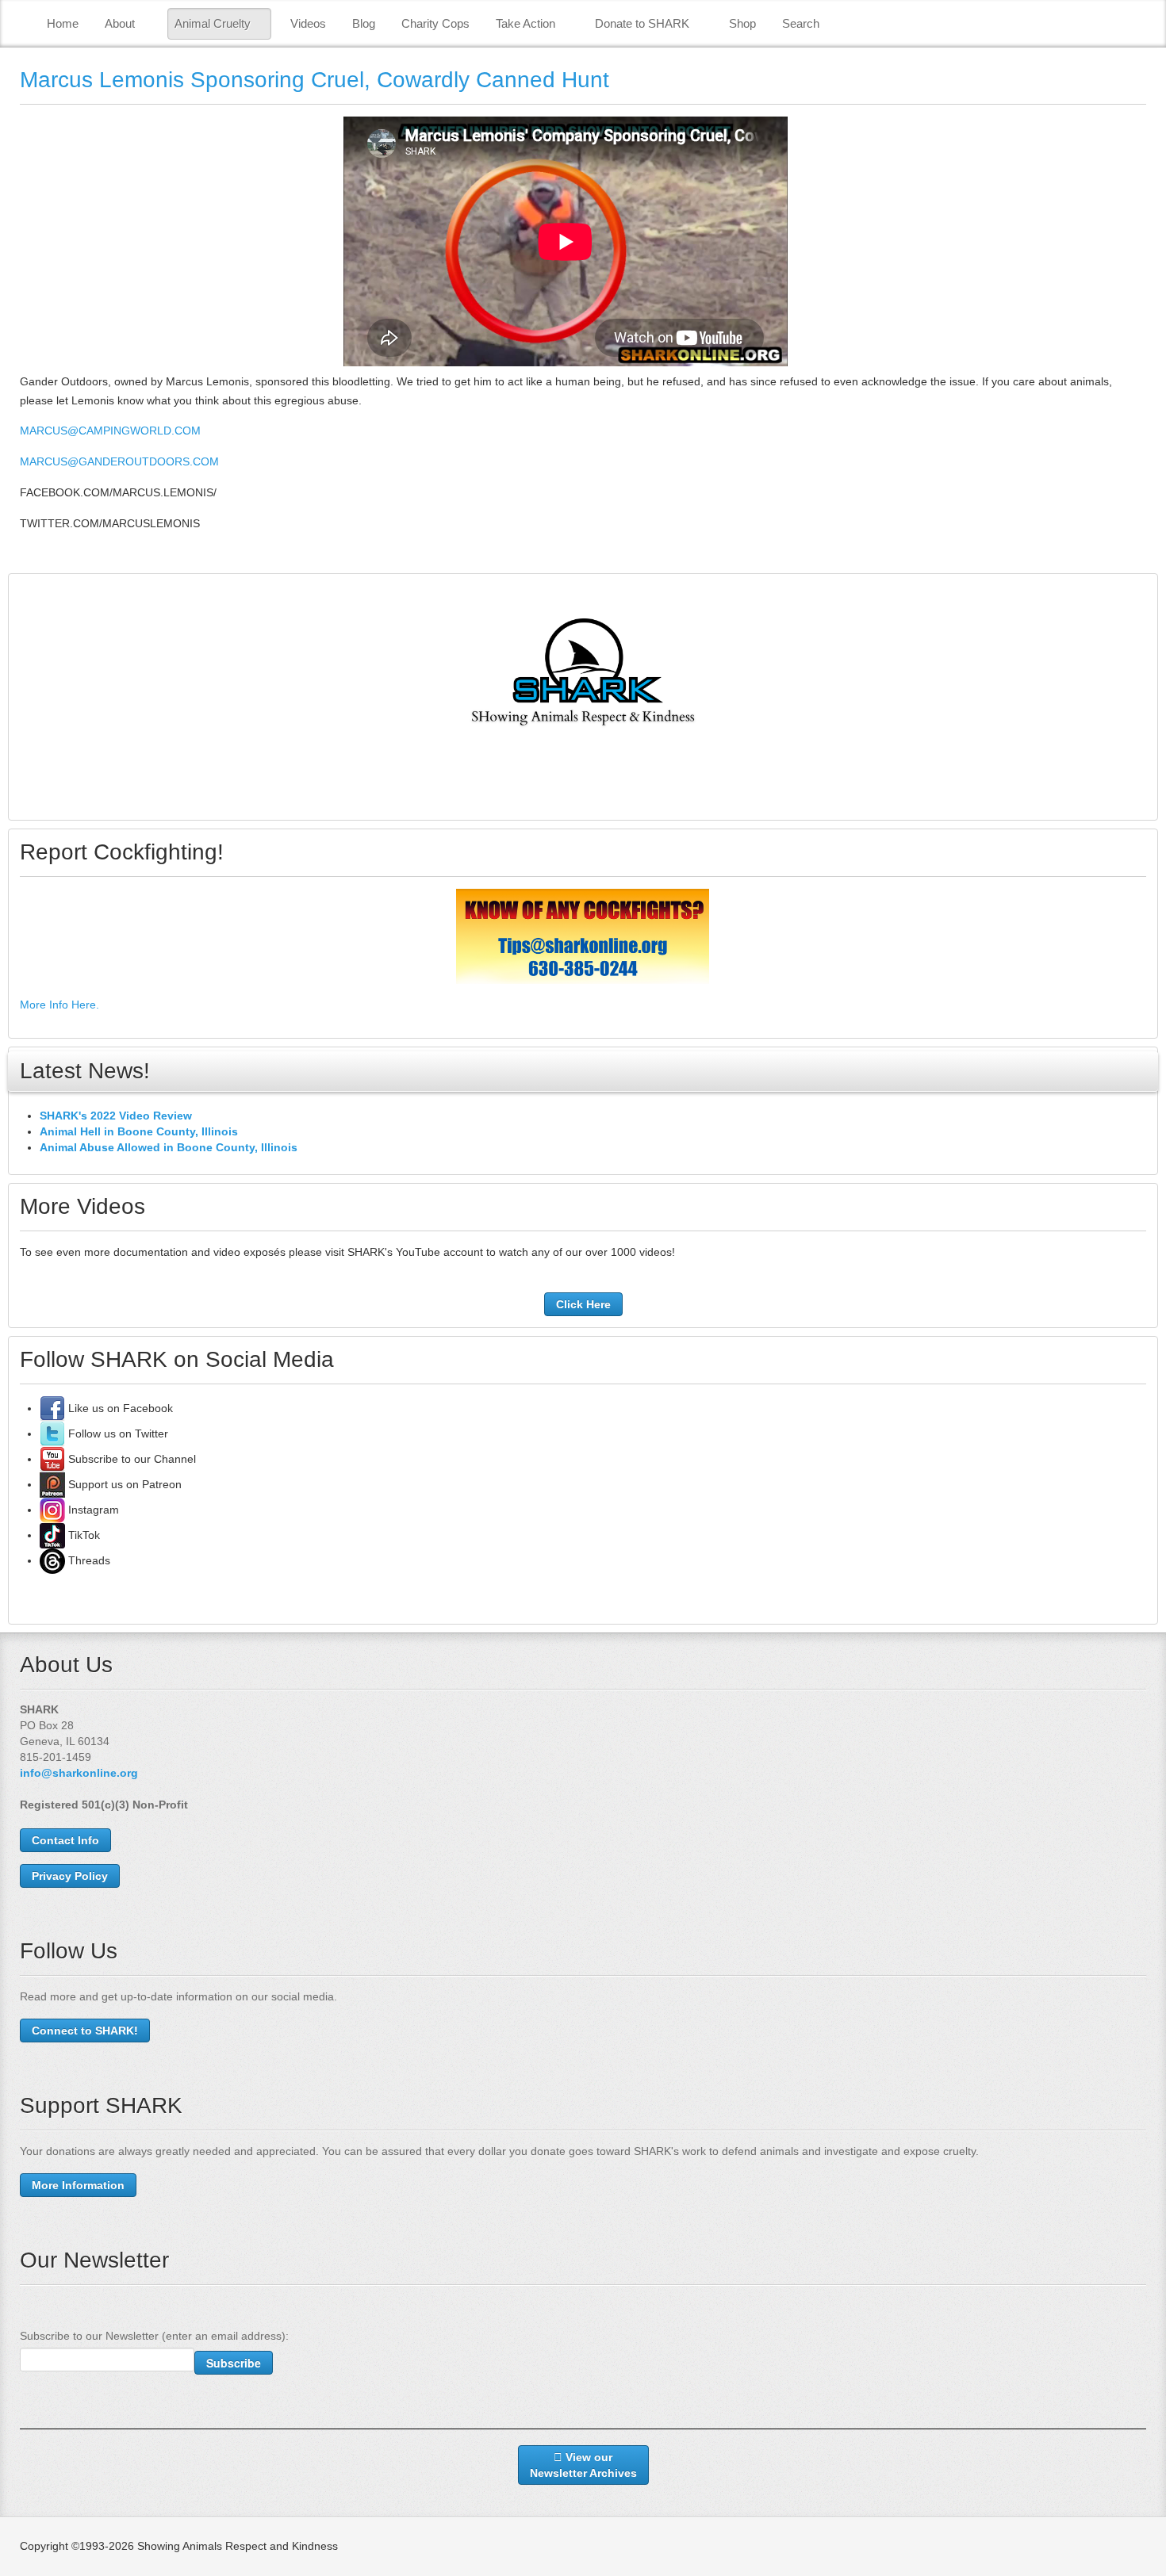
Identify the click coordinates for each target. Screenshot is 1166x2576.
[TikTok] (52, 1535)
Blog (364, 23)
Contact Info (65, 1840)
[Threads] (52, 1560)
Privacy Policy (70, 1876)
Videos (308, 23)
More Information (78, 2185)
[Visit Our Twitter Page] (52, 1433)
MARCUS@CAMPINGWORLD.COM (110, 431)
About (120, 23)
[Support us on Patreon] (52, 1484)
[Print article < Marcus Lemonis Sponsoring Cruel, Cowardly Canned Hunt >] (1142, 126)
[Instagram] (52, 1510)
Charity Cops (435, 23)
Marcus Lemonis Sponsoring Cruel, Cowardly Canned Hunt (315, 80)
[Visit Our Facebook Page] (52, 1408)
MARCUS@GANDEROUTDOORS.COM (119, 461)
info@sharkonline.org (79, 1773)
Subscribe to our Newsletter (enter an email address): (154, 2336)
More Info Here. (59, 1005)
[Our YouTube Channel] (52, 1459)
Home (63, 23)
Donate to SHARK (642, 23)
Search (801, 23)
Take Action (525, 23)
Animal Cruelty (213, 23)
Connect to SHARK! (85, 2031)
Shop (742, 23)
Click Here (583, 1304)
